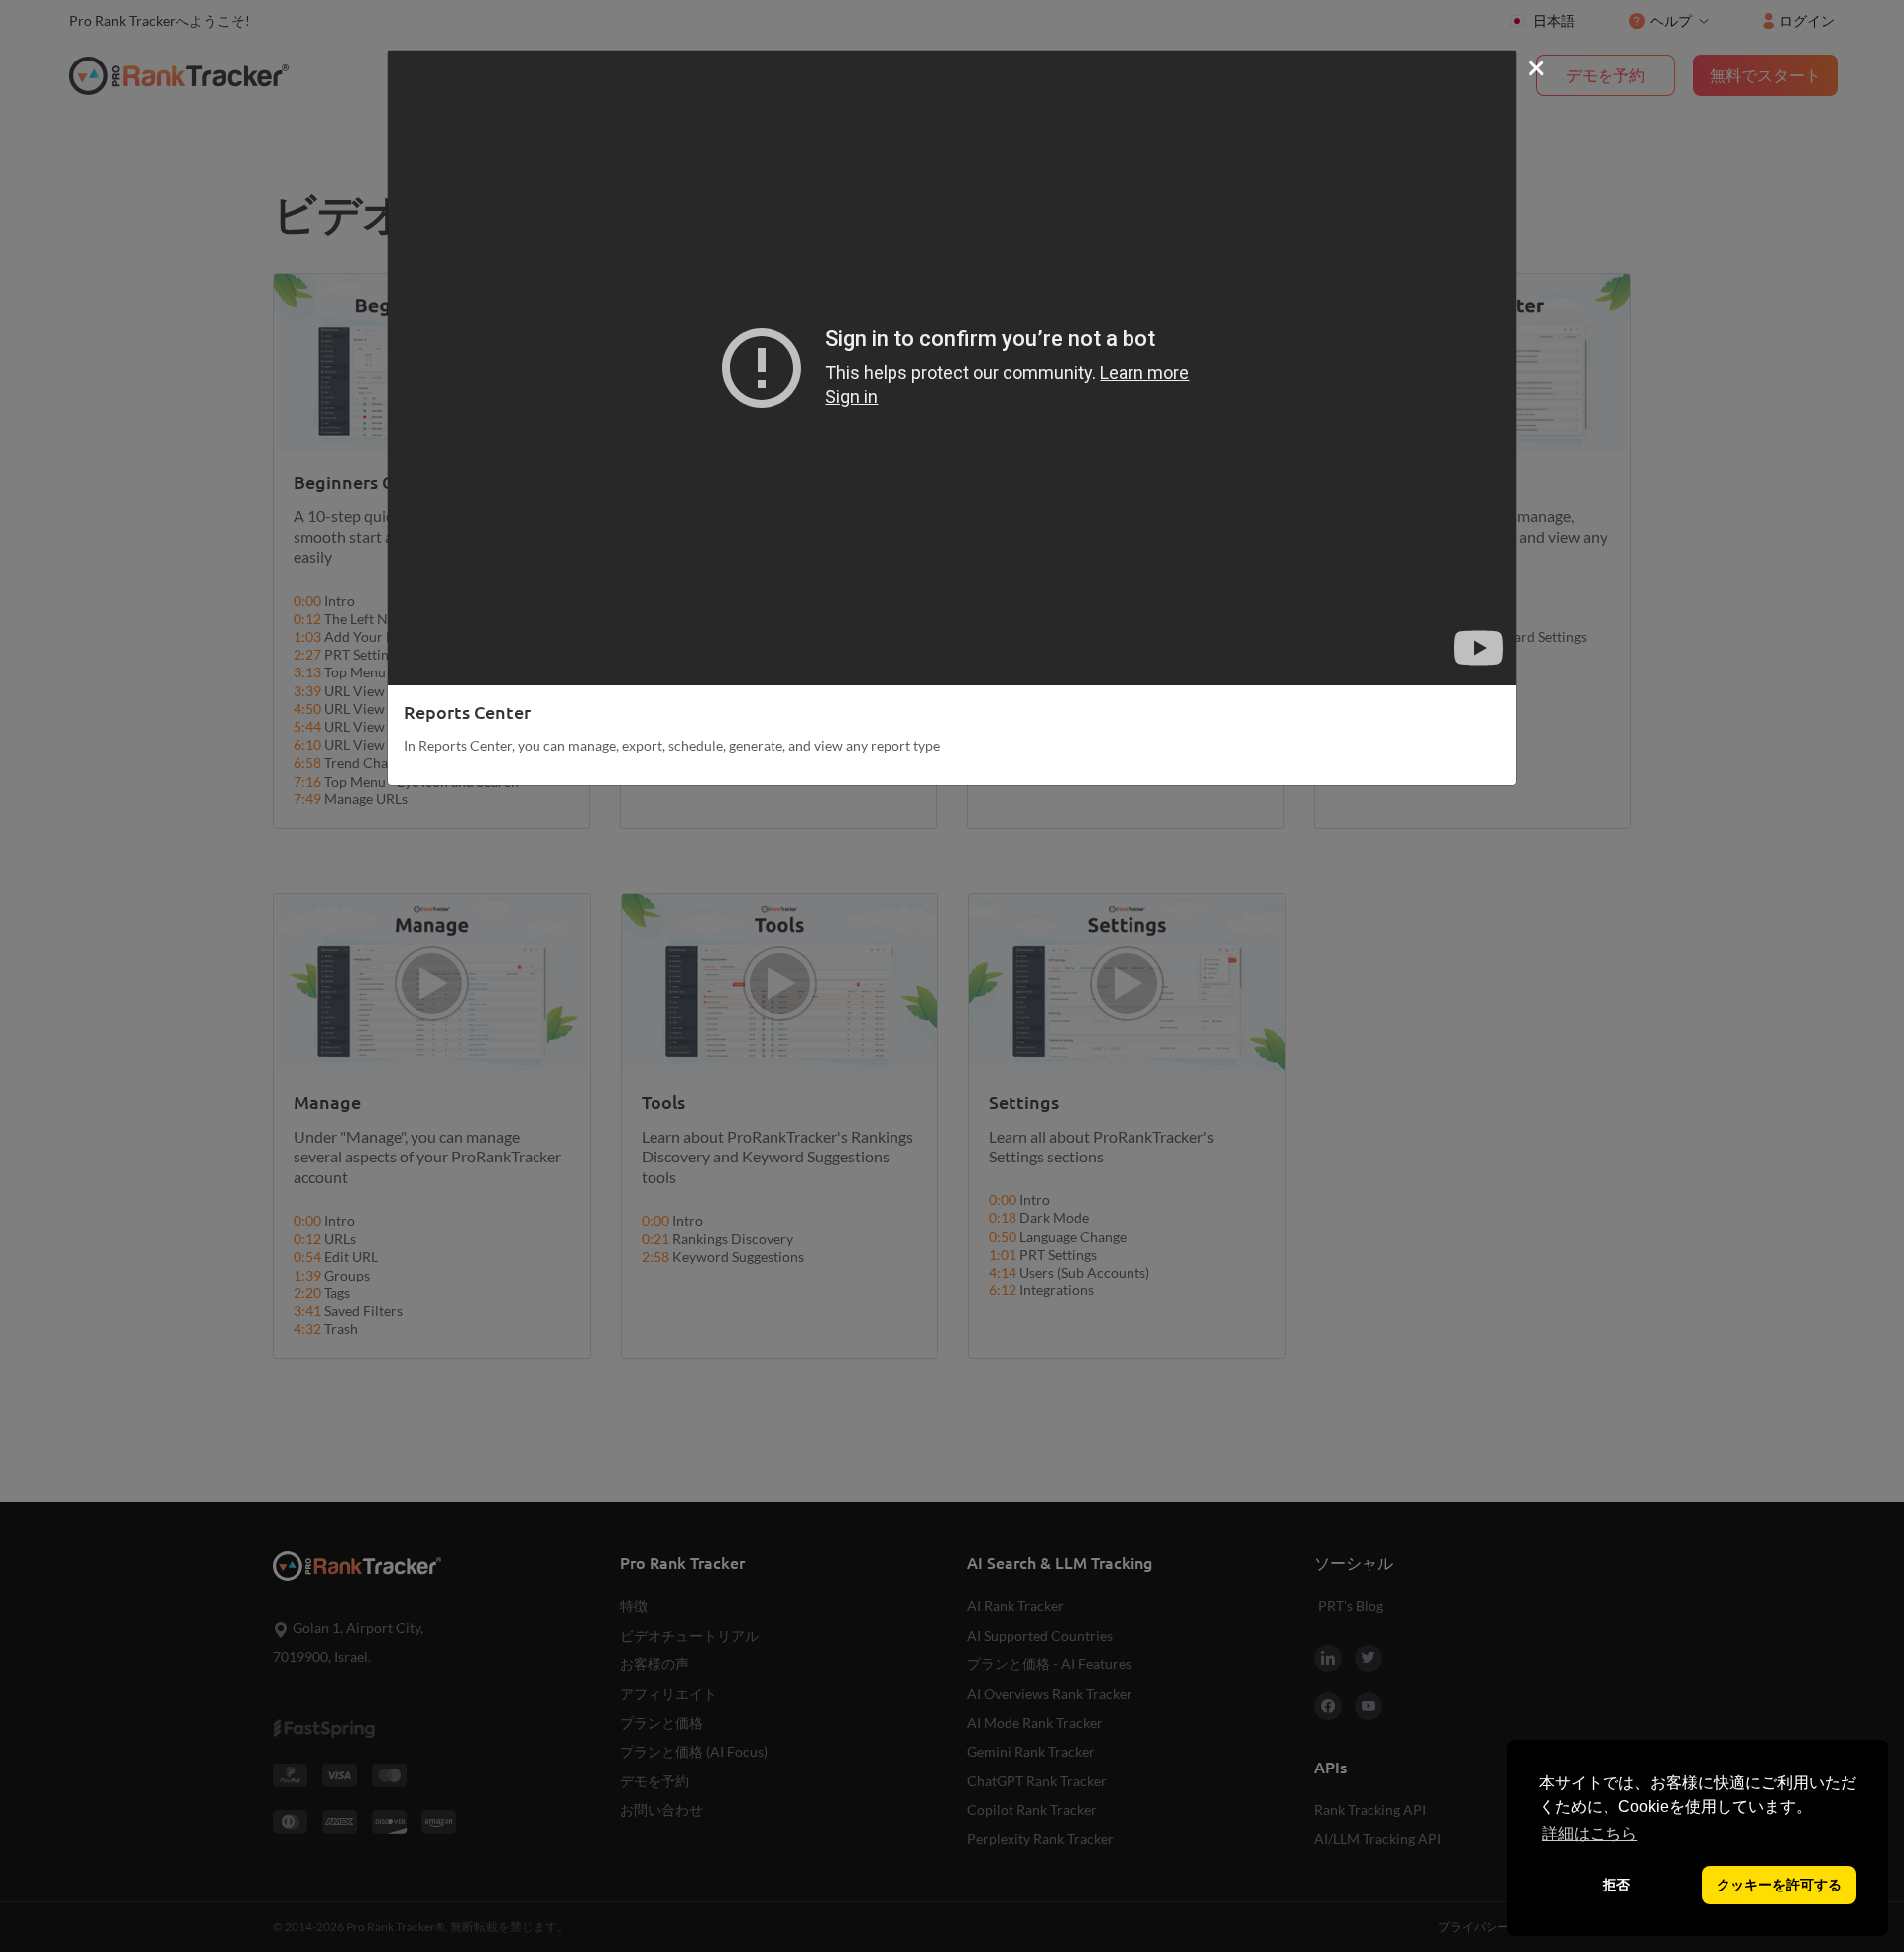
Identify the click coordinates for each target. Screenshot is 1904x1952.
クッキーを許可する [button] (1779, 1885)
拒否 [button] (1616, 1885)
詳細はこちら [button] (1590, 1833)
